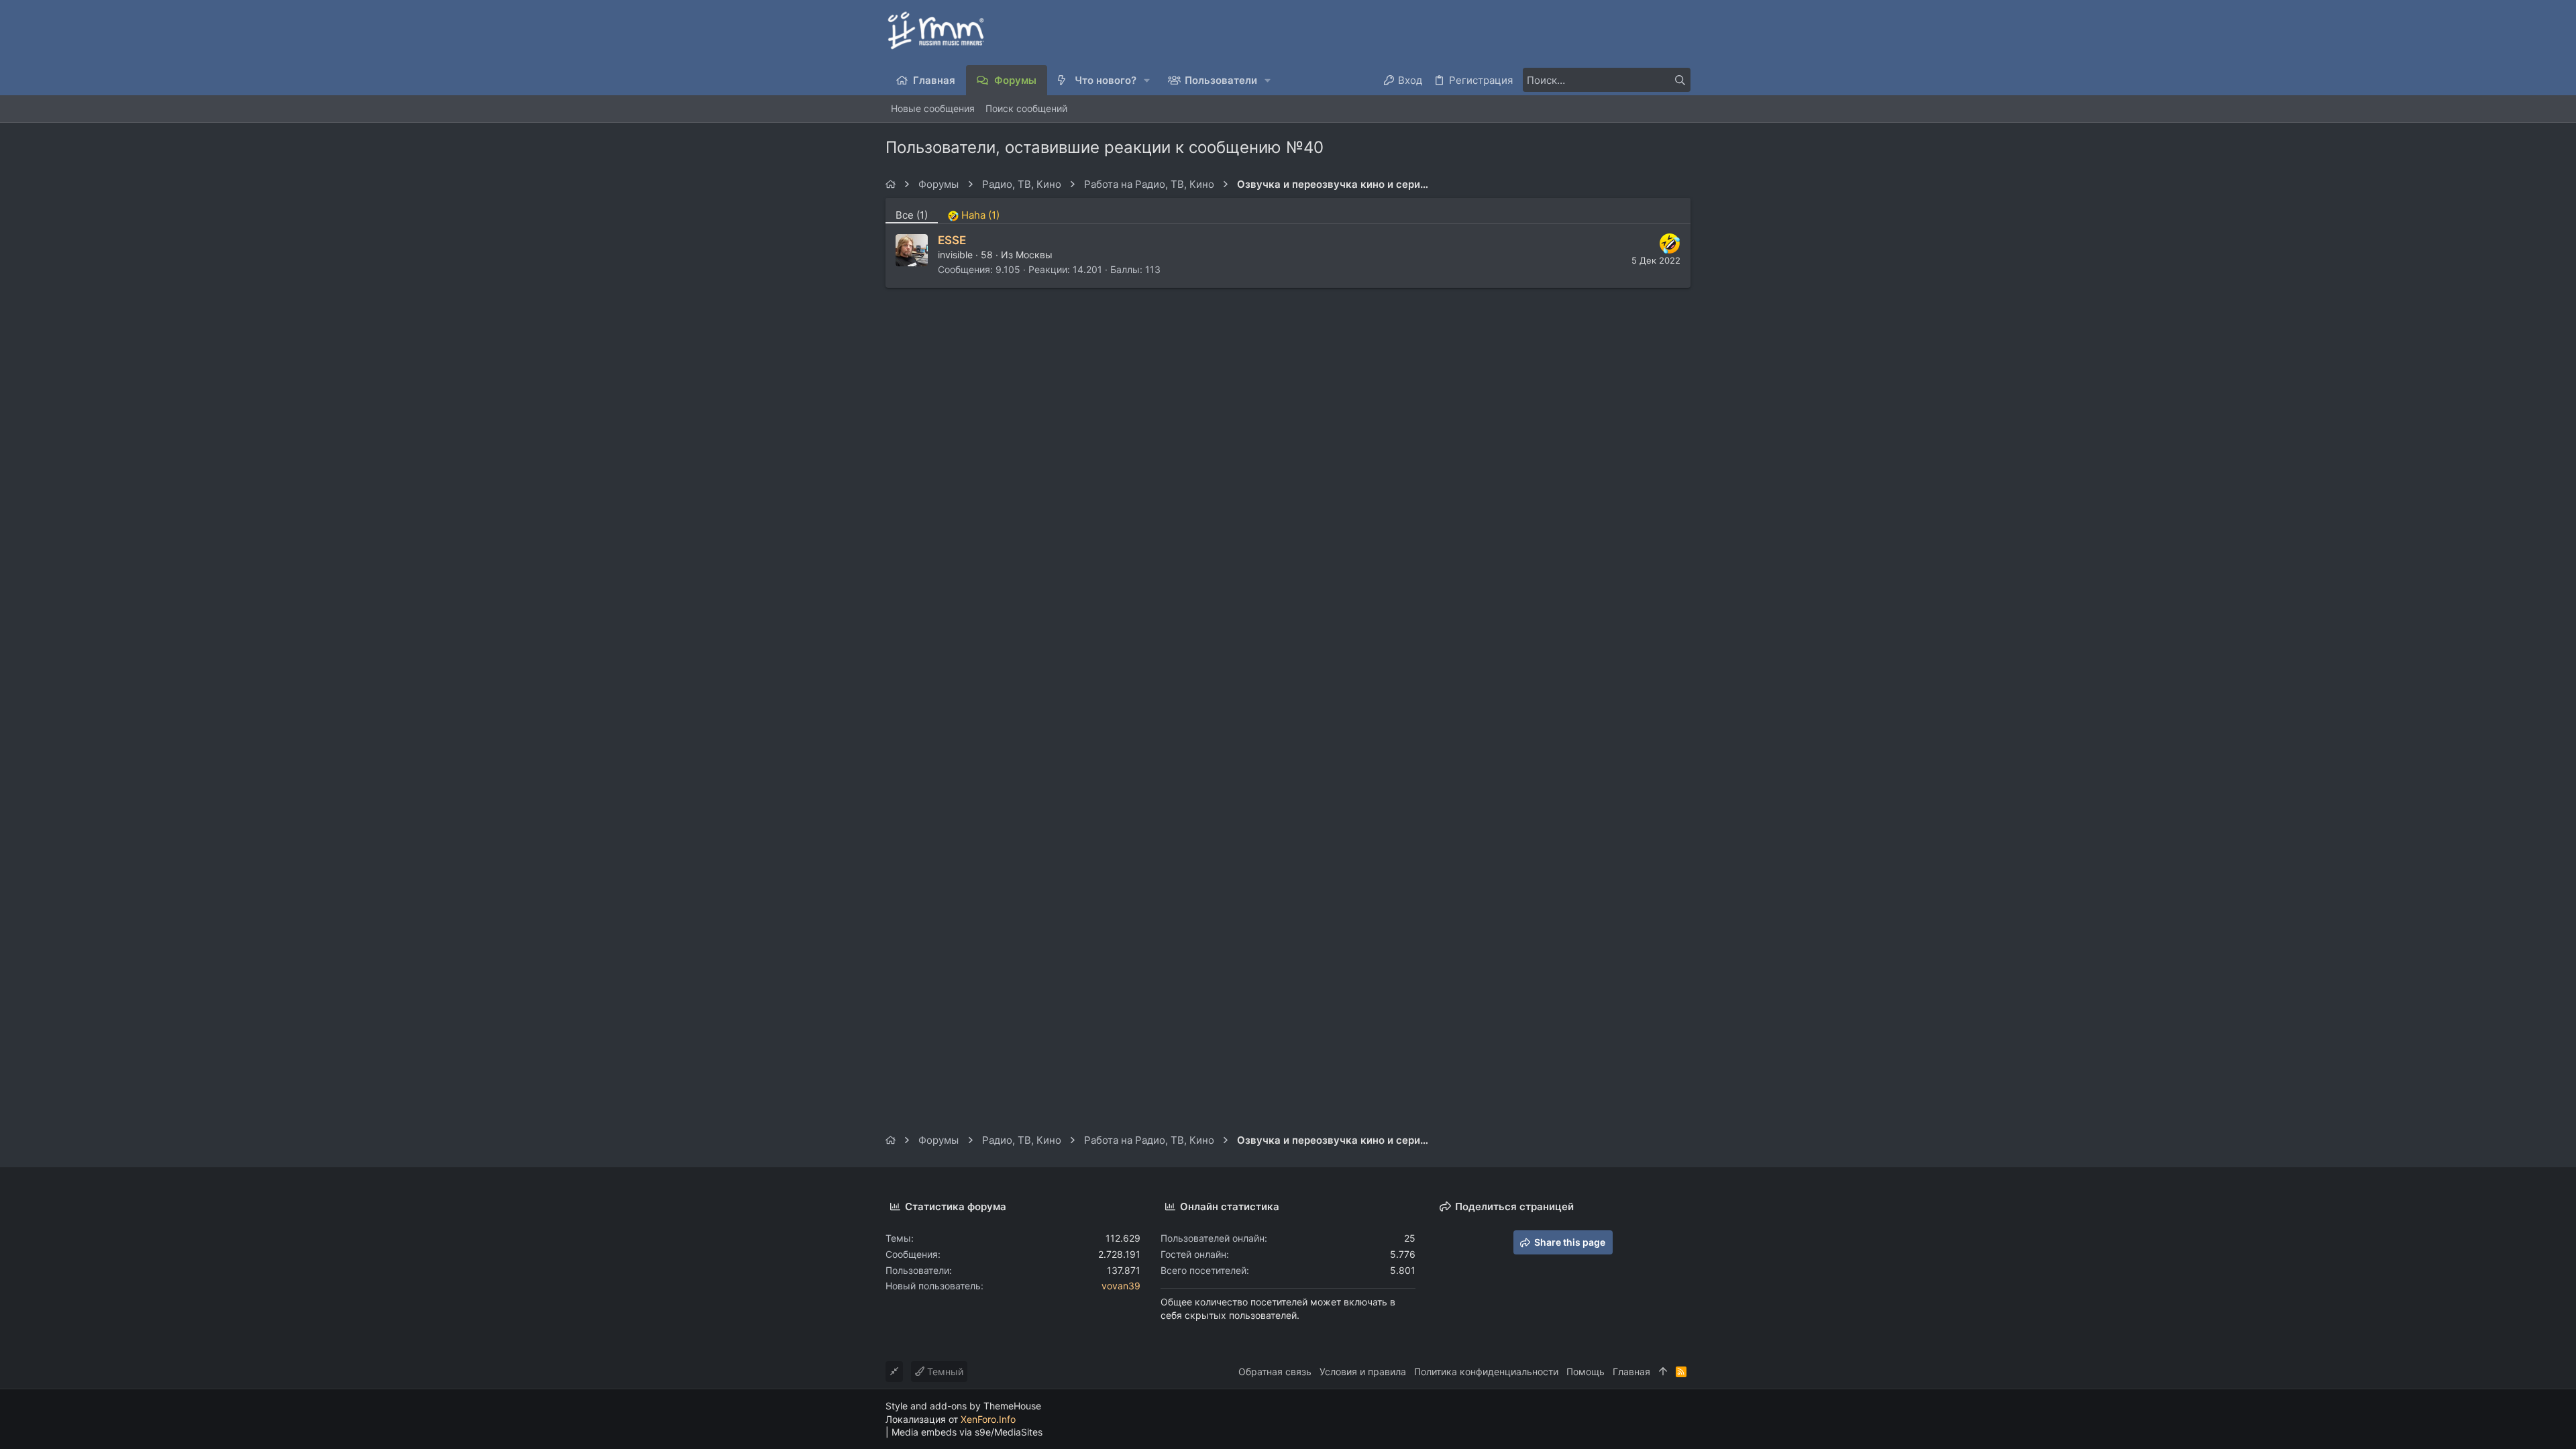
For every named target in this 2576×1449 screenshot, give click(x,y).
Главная (1631, 1372)
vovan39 (1121, 1286)
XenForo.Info (988, 1419)
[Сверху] (1663, 1372)
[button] (1147, 80)
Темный (944, 1372)
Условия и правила (1363, 1372)
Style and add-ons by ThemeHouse (963, 1406)
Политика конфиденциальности (1486, 1372)
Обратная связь (1275, 1372)
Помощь (1586, 1372)
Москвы (1034, 255)
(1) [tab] (912, 215)
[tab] (974, 211)
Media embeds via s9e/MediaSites (967, 1432)
